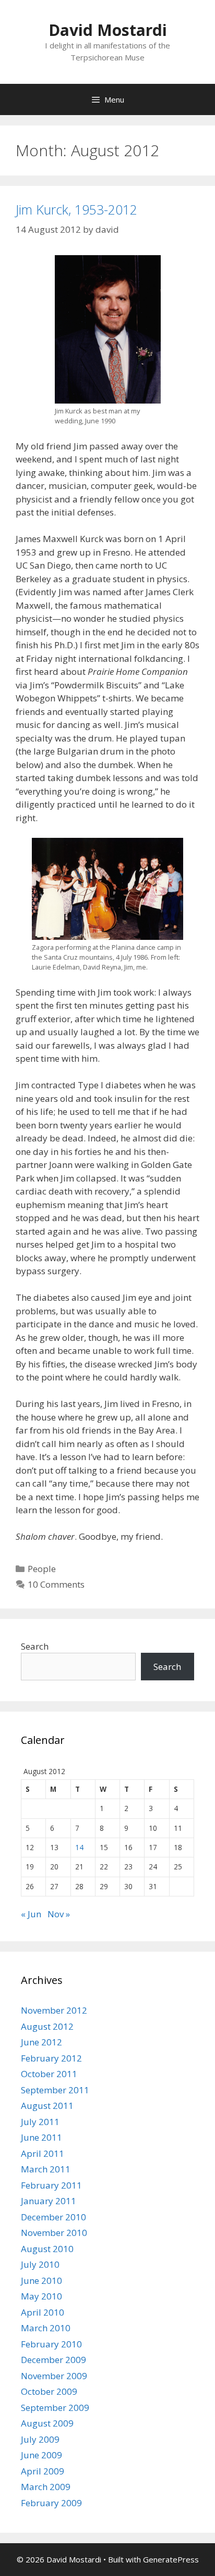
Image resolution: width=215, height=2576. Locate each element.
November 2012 (54, 2010)
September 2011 (55, 2090)
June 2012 (41, 2042)
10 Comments (56, 1584)
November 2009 (54, 2376)
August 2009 (47, 2423)
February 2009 (51, 2503)
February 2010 (51, 2344)
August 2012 (47, 2026)
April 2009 (43, 2471)
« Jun (31, 1914)
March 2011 (46, 2169)
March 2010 (46, 2328)
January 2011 (49, 2201)
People (42, 1569)
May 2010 (41, 2296)
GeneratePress (171, 2559)
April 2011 (43, 2153)
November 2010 (54, 2233)
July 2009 (40, 2439)
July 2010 (40, 2264)
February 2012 (51, 2058)
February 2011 (51, 2185)
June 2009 (41, 2455)
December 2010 (53, 2217)
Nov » (59, 1914)
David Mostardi (108, 30)
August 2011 (47, 2106)
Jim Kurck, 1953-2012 (76, 209)
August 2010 (47, 2249)
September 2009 (55, 2408)
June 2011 (41, 2137)
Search (35, 1646)
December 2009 (53, 2360)
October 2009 (49, 2391)
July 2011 (40, 2122)
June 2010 (41, 2280)
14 (79, 1847)
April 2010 (43, 2312)
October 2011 (49, 2074)
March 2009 (46, 2487)
